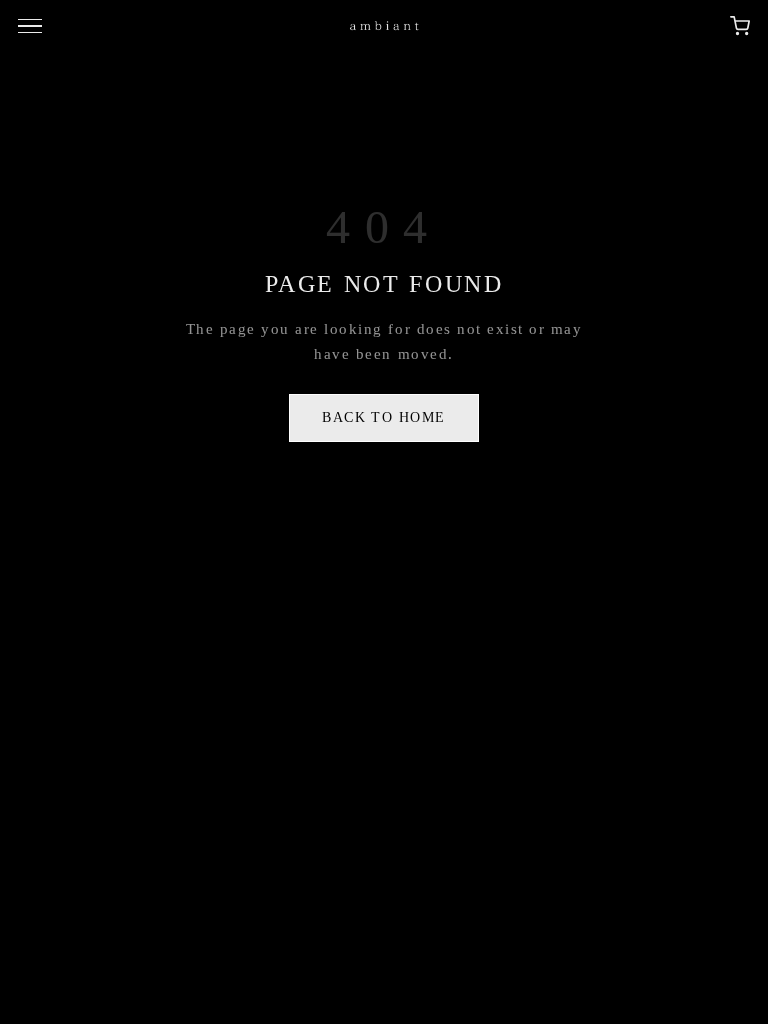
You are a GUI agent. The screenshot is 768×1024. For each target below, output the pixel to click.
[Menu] (33, 26)
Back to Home (384, 417)
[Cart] (740, 26)
